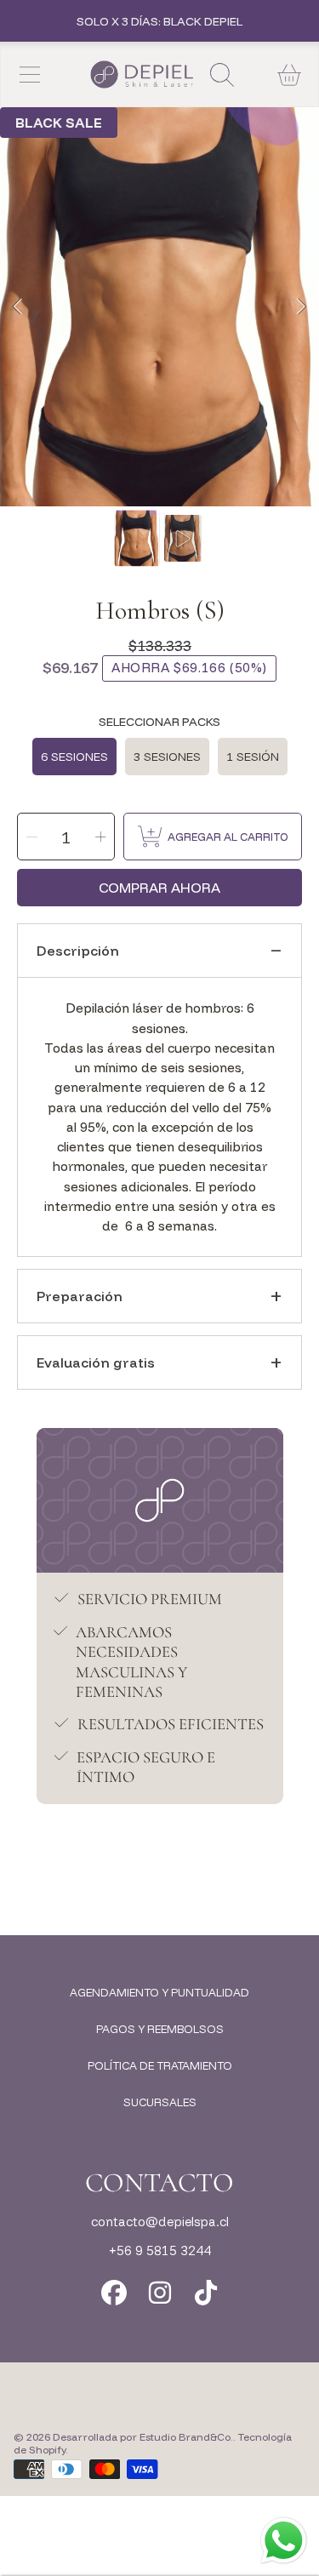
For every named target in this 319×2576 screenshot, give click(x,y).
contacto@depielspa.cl (160, 2222)
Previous (18, 307)
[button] (30, 75)
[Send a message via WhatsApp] (284, 2541)
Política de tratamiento (160, 2065)
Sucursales (160, 2102)
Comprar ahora (159, 888)
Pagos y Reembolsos (160, 2029)
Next (301, 307)
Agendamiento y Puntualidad (159, 1992)
